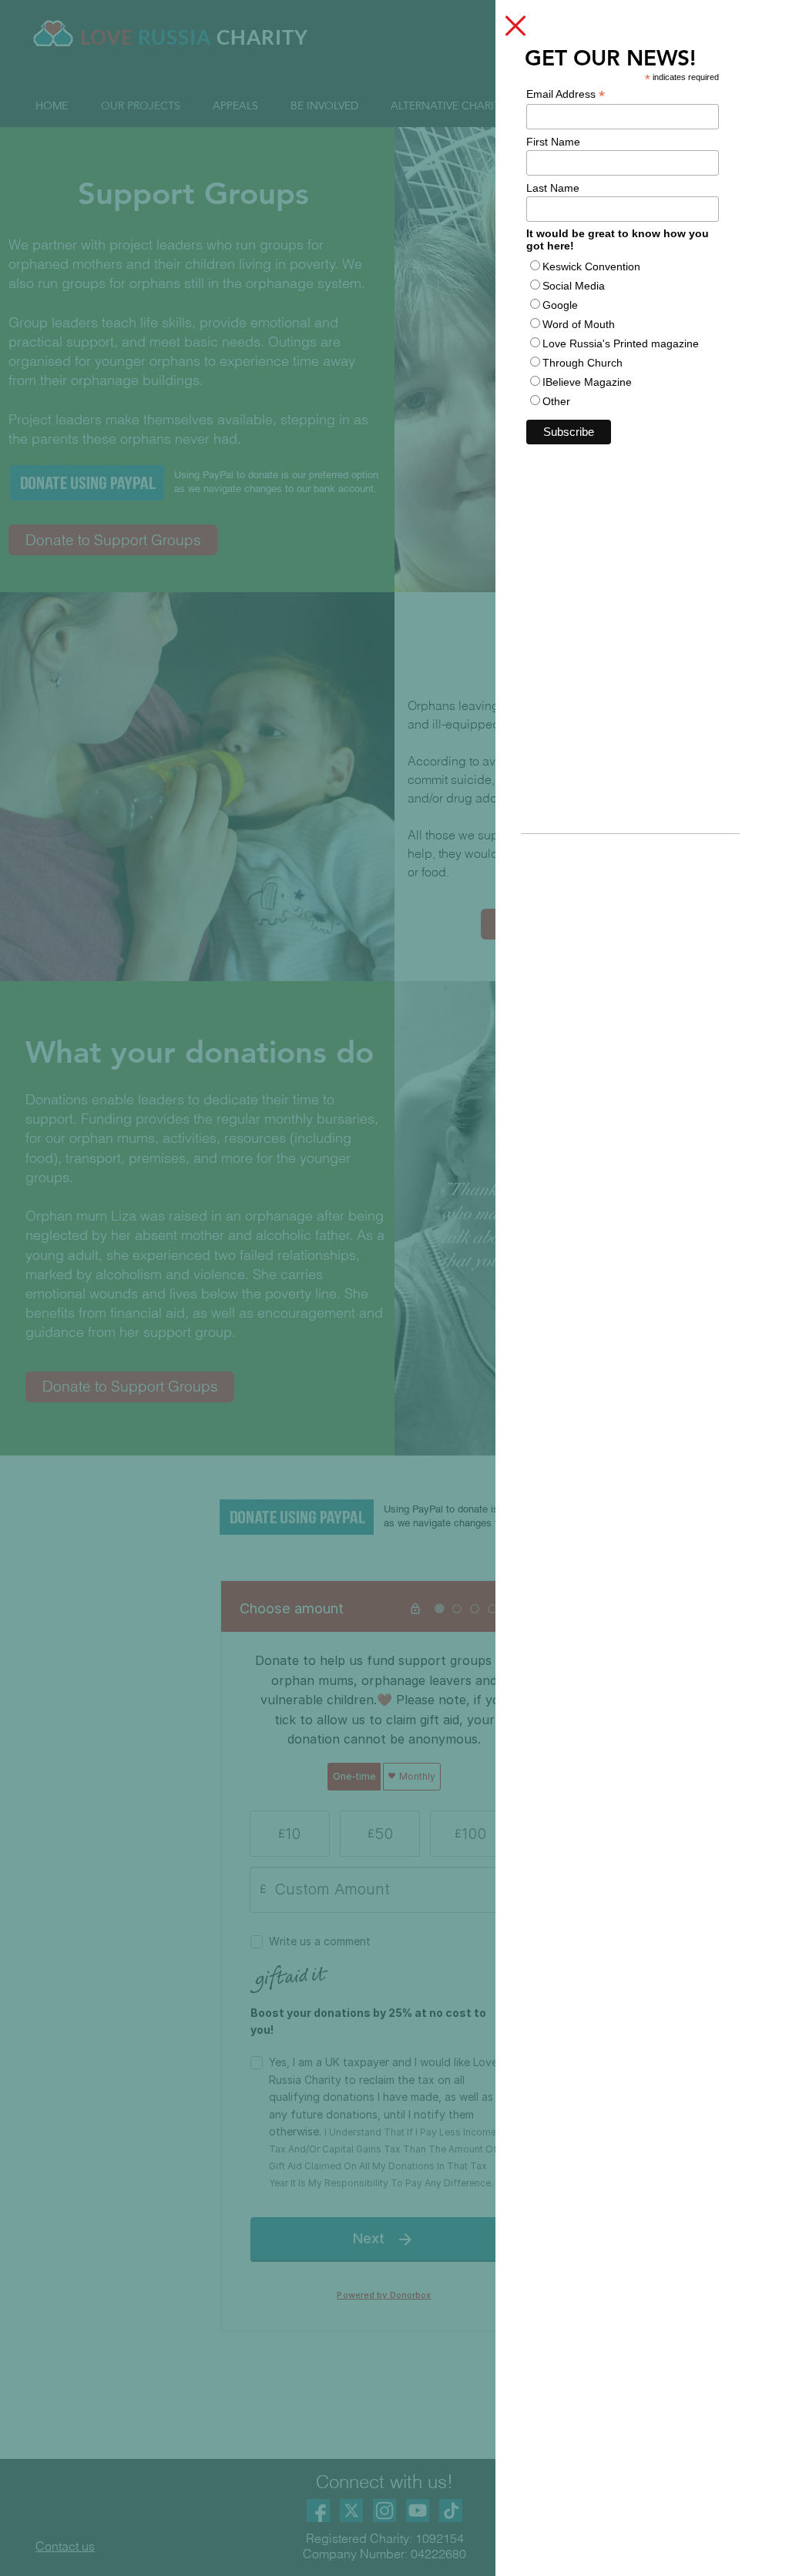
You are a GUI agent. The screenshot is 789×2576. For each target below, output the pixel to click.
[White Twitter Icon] (616, 738)
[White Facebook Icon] (683, 738)
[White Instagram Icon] (650, 738)
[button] (515, 26)
